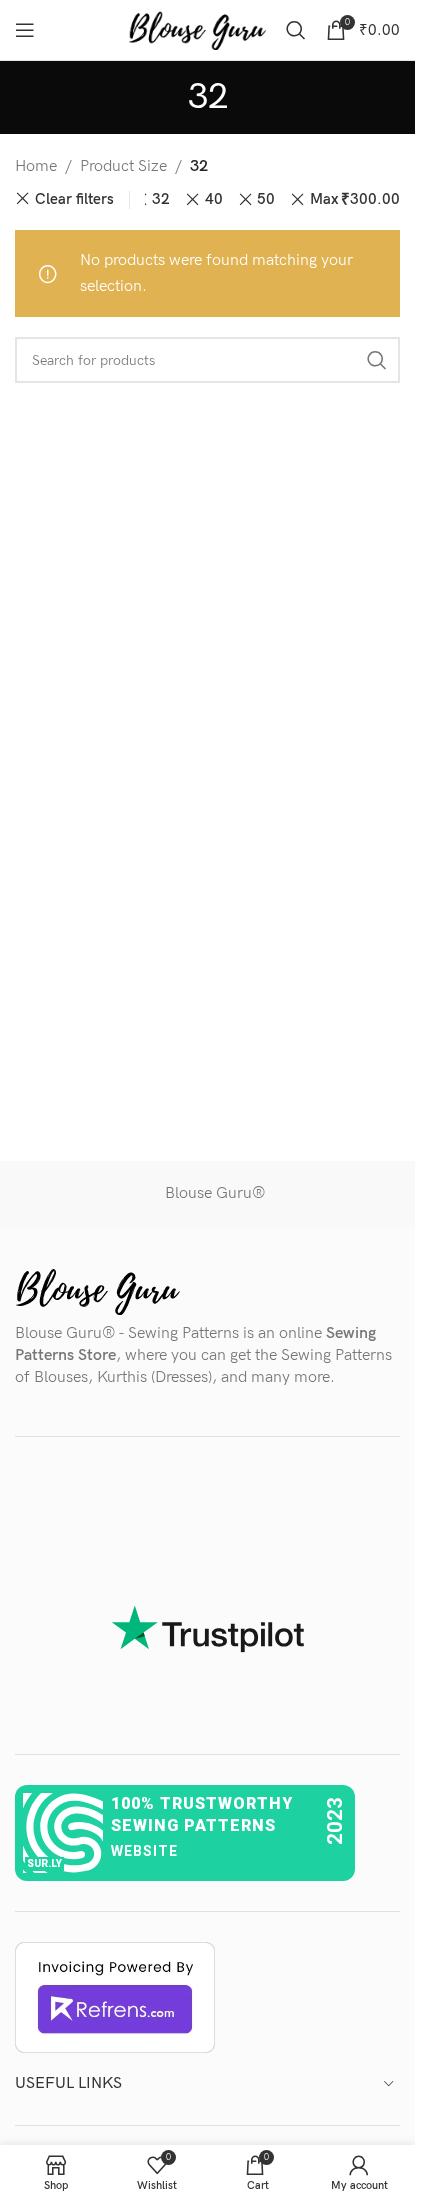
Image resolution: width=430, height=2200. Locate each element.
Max (355, 199)
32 (161, 199)
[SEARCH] (377, 360)
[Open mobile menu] (25, 30)
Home (36, 166)
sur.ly (44, 1863)
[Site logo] (197, 29)
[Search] (296, 30)
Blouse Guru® (215, 1193)
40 (214, 199)
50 (266, 199)
